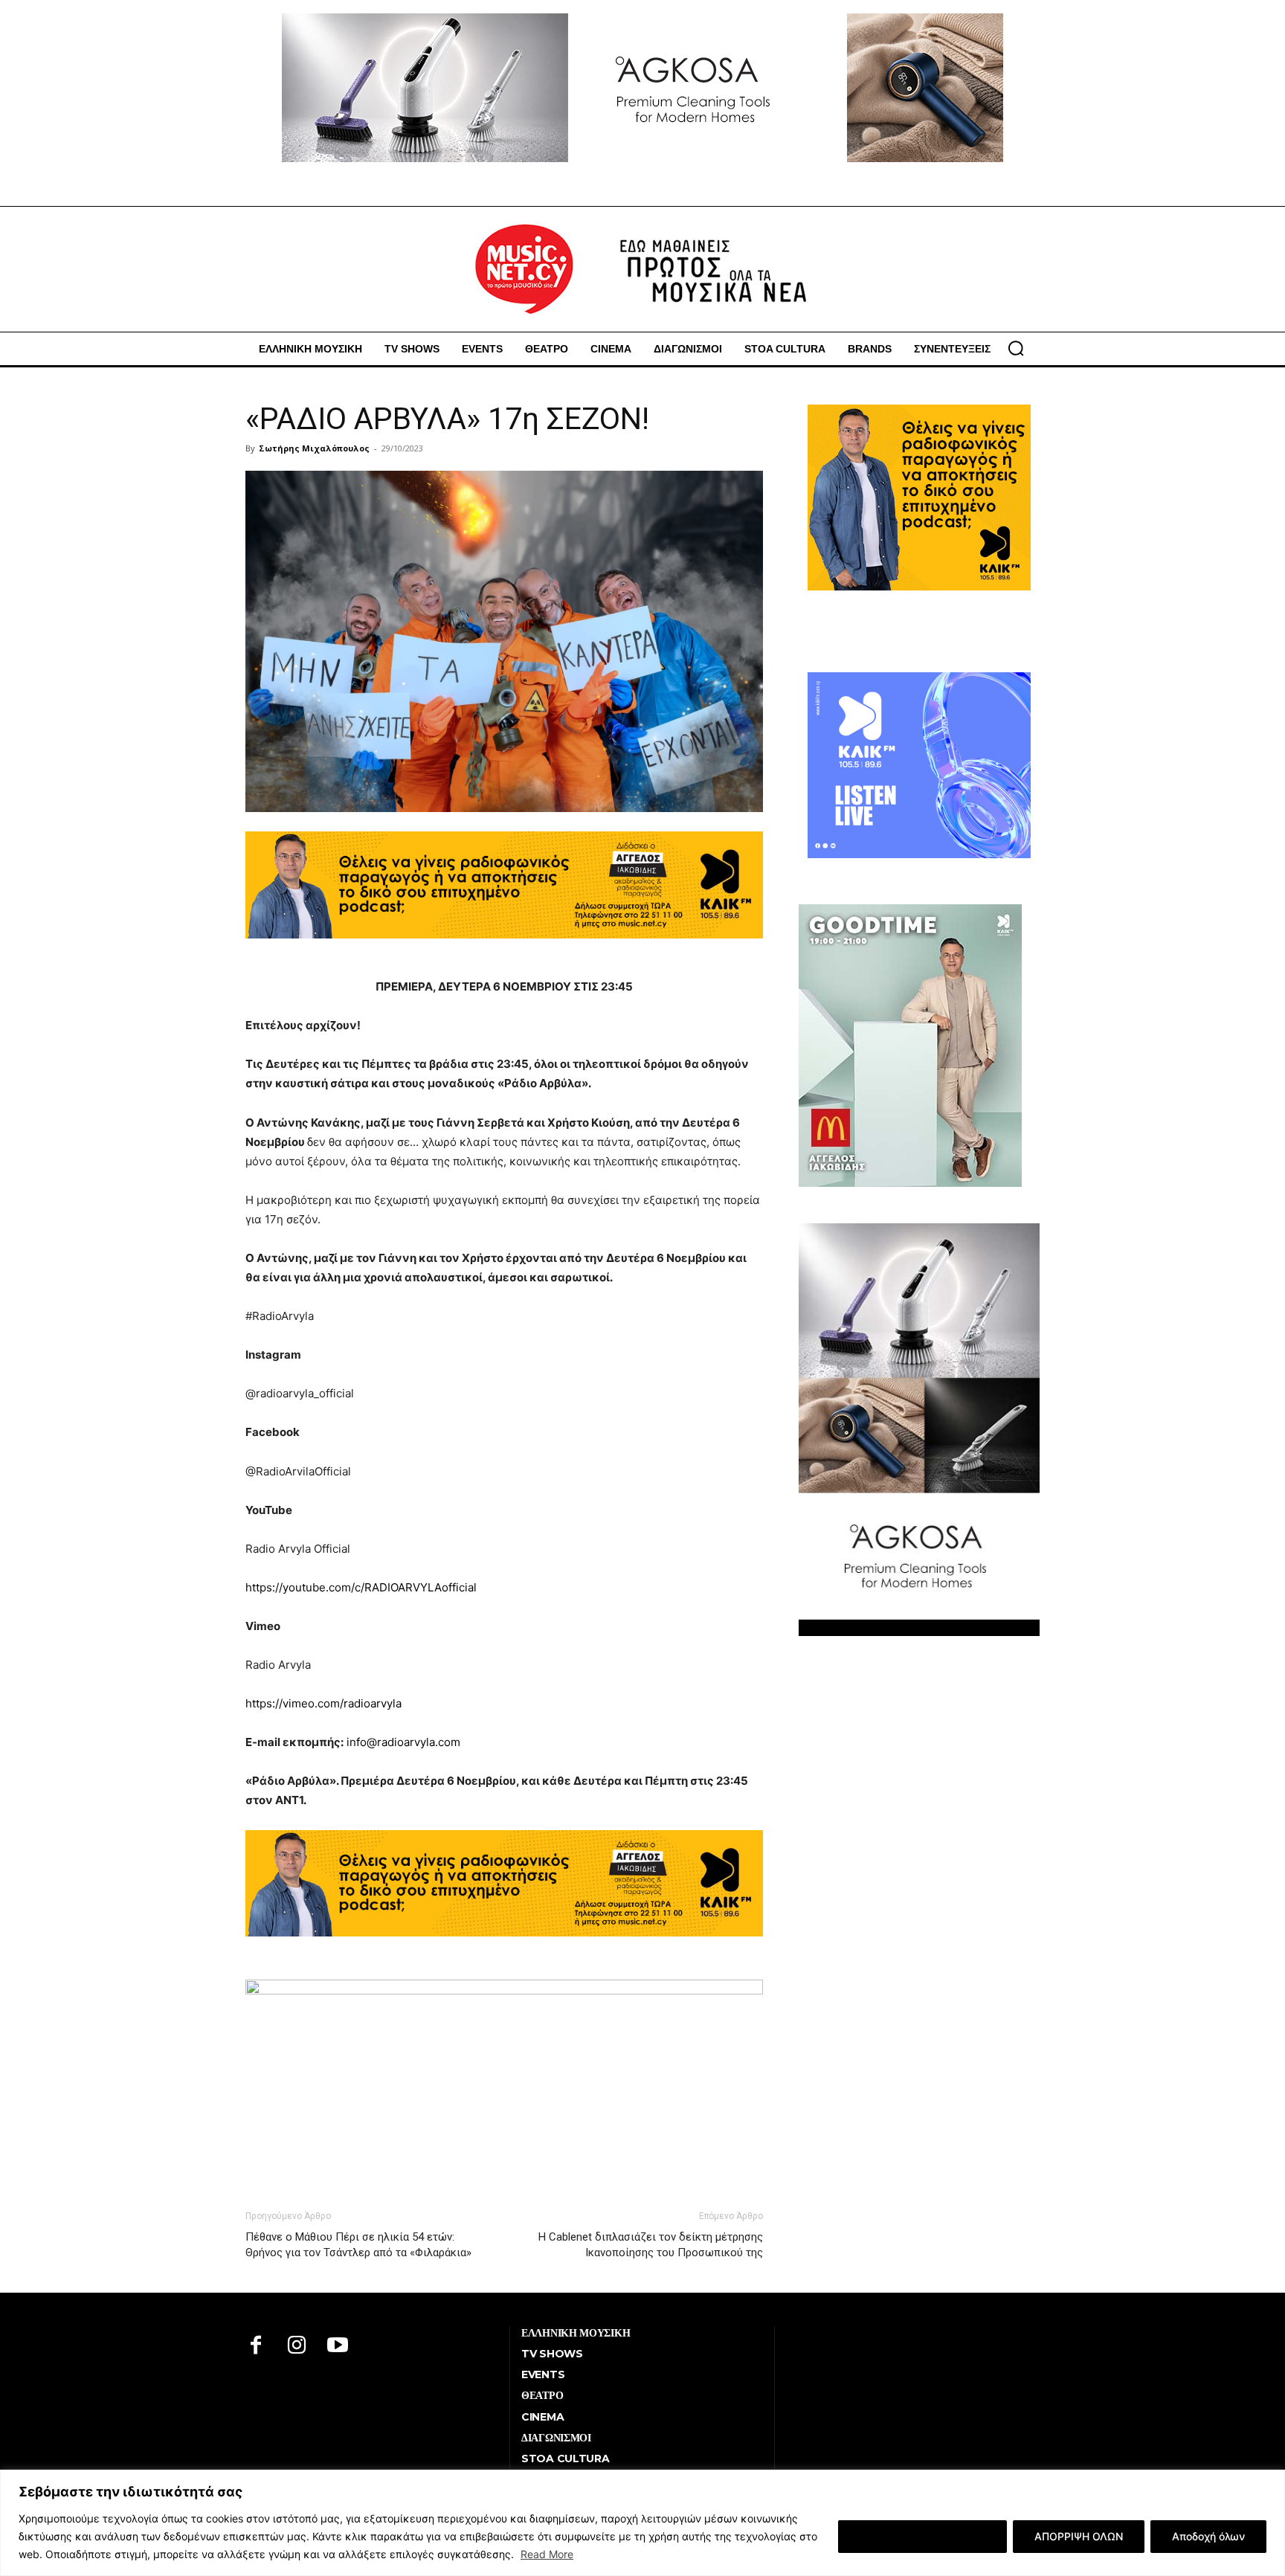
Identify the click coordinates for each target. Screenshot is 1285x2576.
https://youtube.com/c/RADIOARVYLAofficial (361, 1587)
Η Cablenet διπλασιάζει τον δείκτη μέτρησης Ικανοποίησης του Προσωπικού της (651, 2245)
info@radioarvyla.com (403, 1742)
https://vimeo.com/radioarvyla (323, 1703)
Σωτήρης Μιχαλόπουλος (314, 448)
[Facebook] (256, 2347)
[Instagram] (297, 2347)
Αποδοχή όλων (1208, 2536)
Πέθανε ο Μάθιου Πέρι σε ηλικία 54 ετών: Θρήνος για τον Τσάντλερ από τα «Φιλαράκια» (358, 2245)
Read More (547, 2554)
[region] (642, 2523)
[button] (1016, 348)
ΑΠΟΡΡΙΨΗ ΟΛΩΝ (1079, 2536)
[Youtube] (338, 2347)
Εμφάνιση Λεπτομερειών (922, 2536)
